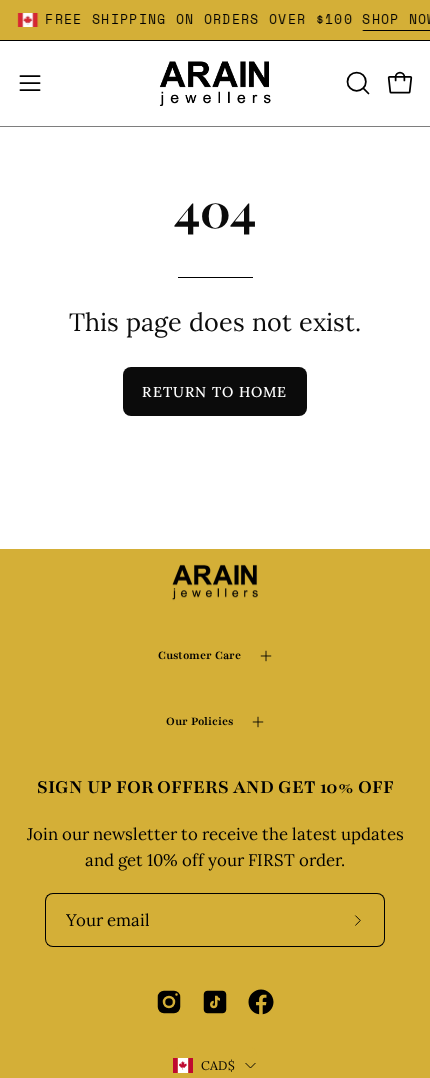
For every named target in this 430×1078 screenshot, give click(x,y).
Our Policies (199, 721)
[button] (356, 83)
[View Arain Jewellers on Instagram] (169, 1002)
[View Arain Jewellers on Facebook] (261, 1002)
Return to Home (214, 392)
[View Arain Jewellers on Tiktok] (215, 1002)
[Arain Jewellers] (215, 83)
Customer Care (199, 655)
